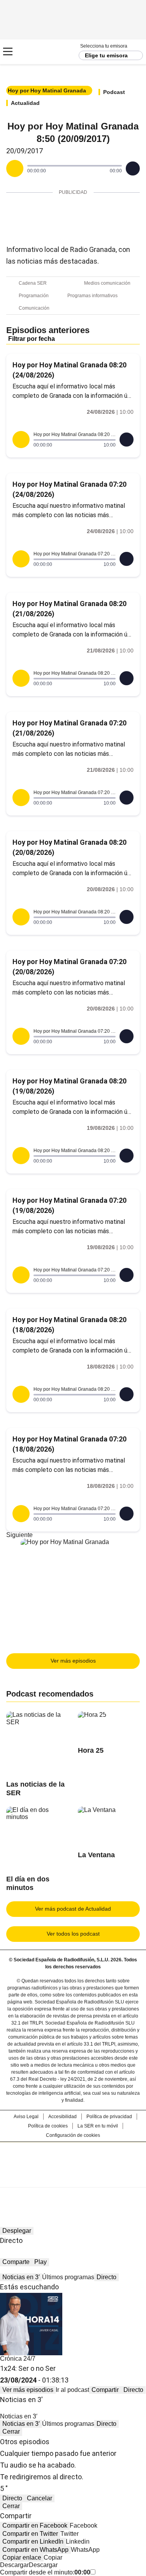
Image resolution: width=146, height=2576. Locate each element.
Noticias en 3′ (21, 2277)
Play (40, 2262)
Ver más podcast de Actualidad (73, 1909)
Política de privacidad (109, 2117)
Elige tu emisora (106, 55)
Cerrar (11, 2432)
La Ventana (96, 1855)
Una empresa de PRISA (73, 2160)
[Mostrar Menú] (8, 51)
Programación (34, 296)
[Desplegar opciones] (133, 168)
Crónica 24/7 (18, 2359)
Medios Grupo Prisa (73, 2179)
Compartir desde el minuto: (45, 2572)
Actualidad (25, 103)
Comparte (16, 2262)
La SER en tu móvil (98, 2126)
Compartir (105, 2390)
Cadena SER (35, 52)
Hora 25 (91, 1750)
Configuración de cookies (73, 2135)
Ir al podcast (72, 2390)
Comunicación (34, 308)
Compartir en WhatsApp (35, 2550)
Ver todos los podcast (73, 1934)
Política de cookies (48, 2126)
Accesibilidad (62, 2117)
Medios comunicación (107, 283)
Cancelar (40, 2498)
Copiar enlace (22, 2557)
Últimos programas (68, 2277)
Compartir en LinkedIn (33, 2541)
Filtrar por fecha (32, 339)
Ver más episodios (73, 1661)
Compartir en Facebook (35, 2525)
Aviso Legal (26, 2117)
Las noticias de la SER (35, 1789)
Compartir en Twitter (30, 2534)
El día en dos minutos (28, 1883)
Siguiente (19, 1535)
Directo (106, 2277)
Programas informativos (92, 296)
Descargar (14, 2565)
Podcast (114, 92)
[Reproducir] (15, 168)
